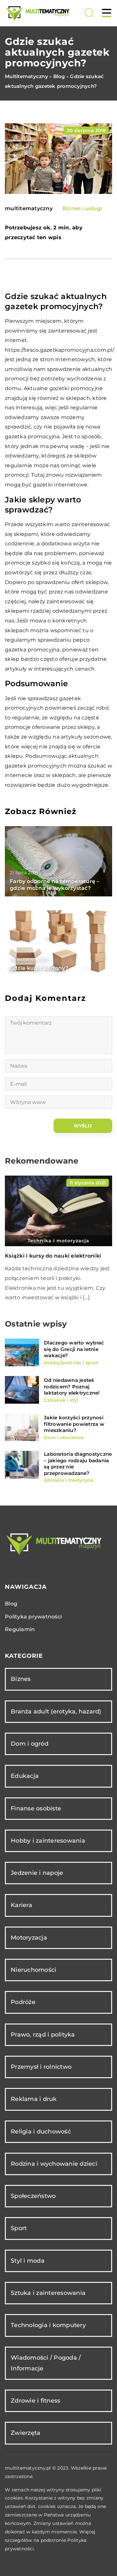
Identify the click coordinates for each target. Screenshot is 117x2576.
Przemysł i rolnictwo (41, 2067)
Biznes (21, 1679)
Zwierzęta (26, 2433)
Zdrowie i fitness (35, 2401)
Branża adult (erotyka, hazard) (56, 1711)
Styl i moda (28, 2261)
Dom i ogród (30, 1744)
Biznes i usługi (82, 208)
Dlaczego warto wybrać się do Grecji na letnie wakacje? (74, 1349)
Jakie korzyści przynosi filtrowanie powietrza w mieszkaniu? (74, 1424)
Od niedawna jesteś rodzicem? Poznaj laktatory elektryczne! (72, 1386)
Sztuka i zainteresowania (48, 2293)
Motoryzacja (29, 1938)
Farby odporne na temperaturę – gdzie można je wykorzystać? (55, 885)
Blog (11, 1604)
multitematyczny (29, 209)
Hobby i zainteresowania (48, 1841)
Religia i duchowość (41, 2132)
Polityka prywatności (33, 1617)
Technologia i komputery (48, 2325)
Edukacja (25, 1776)
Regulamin (20, 1629)
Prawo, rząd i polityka (43, 2035)
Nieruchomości (33, 1970)
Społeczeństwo (33, 2196)
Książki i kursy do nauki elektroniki (53, 1256)
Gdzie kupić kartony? (39, 968)
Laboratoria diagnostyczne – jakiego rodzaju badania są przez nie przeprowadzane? (78, 1464)
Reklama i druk (34, 2099)
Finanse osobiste (36, 1808)
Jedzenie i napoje (37, 1873)
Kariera (21, 1905)
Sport (19, 2228)
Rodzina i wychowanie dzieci (54, 2164)
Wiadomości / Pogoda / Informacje (46, 2363)
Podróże (23, 2002)
